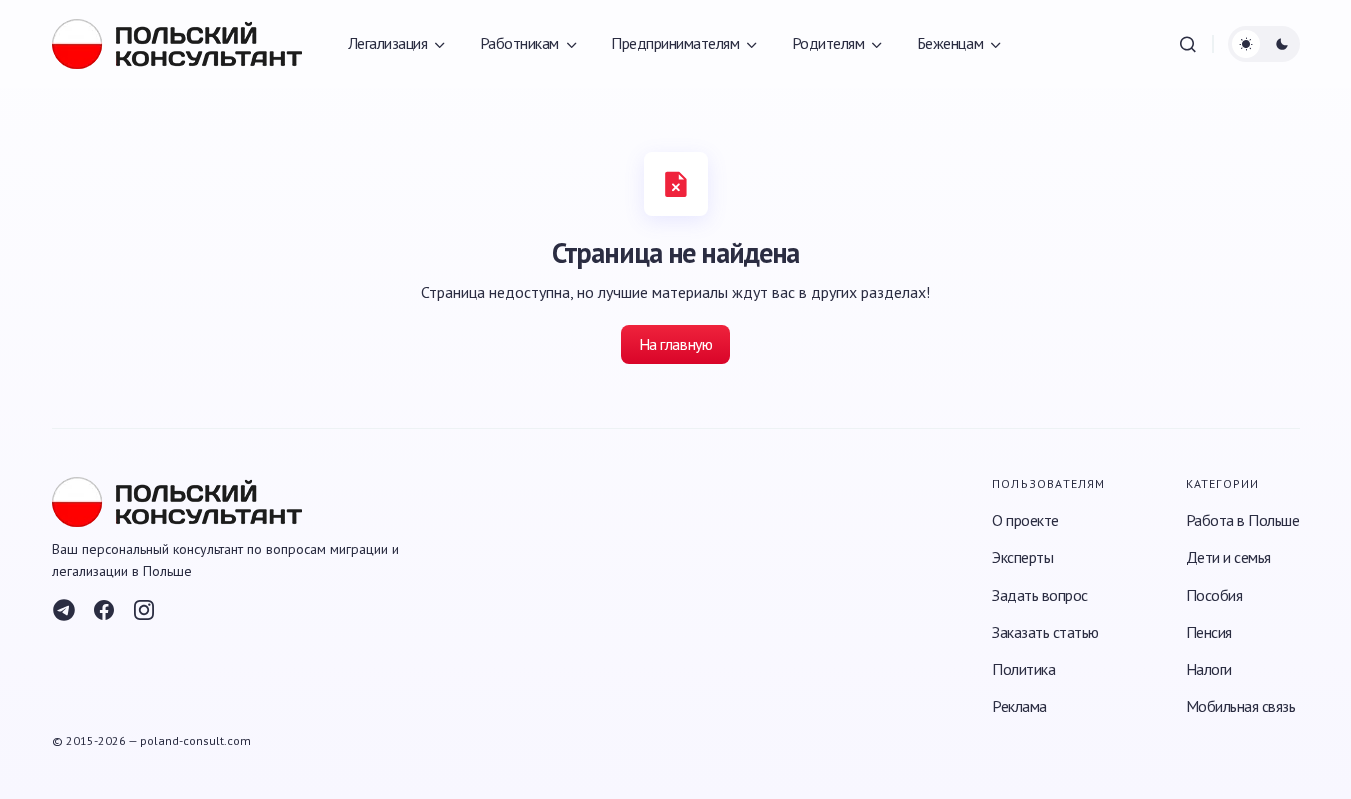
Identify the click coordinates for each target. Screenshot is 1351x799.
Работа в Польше (1243, 520)
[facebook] (104, 610)
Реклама (1019, 706)
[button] (1188, 44)
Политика (1023, 669)
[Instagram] (144, 610)
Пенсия (1209, 632)
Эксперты (1022, 557)
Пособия (1214, 595)
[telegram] (64, 610)
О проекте (1025, 520)
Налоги (1209, 669)
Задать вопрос (1040, 595)
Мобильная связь (1241, 706)
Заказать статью (1045, 632)
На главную (675, 344)
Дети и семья (1228, 557)
